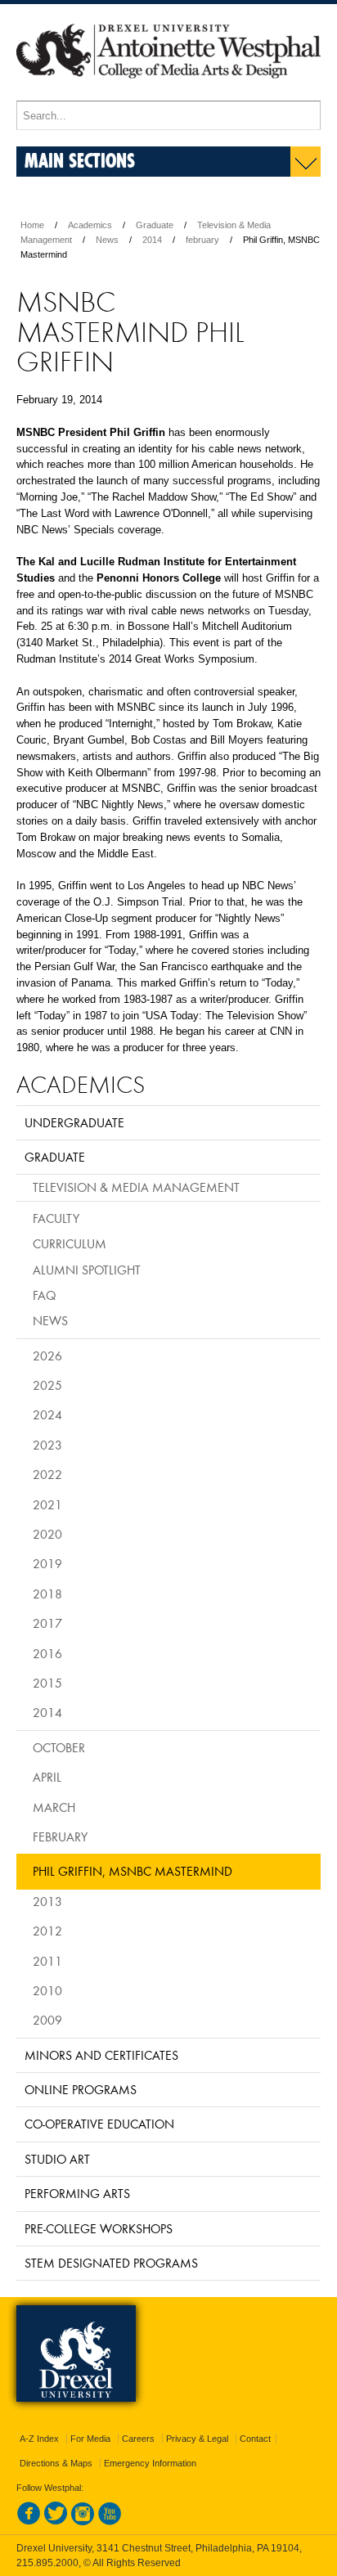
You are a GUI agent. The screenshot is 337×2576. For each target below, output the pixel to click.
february (202, 240)
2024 (47, 1414)
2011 (47, 1961)
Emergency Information (150, 2463)
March (54, 1807)
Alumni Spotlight (87, 1270)
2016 (47, 1653)
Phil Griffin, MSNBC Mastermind (133, 1871)
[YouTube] (110, 2522)
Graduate (155, 225)
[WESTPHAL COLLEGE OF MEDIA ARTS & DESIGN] (168, 93)
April (47, 1777)
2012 (47, 1931)
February (60, 1836)
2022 (47, 1474)
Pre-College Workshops (99, 2228)
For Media (90, 2439)
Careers (138, 2439)
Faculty (56, 1218)
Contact (255, 2439)
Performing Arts (77, 2193)
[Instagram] (83, 2522)
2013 (47, 1901)
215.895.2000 (47, 2563)
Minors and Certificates (101, 2055)
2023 (47, 1445)
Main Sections (80, 160)
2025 (47, 1385)
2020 (47, 1534)
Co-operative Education (99, 2124)
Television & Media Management (136, 1187)
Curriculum (70, 1243)
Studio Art (57, 2159)
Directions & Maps (56, 2463)
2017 (47, 1623)
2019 (47, 1563)
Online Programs (81, 2089)
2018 (47, 1594)
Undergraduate (74, 1122)
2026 (47, 1355)
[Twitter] (56, 2522)
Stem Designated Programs (111, 2263)
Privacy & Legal (197, 2439)
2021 (47, 1504)
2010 (47, 1990)
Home (32, 225)
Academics (90, 225)
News (107, 240)
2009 (47, 2020)
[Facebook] (29, 2522)
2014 (152, 240)
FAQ (44, 1295)
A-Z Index (39, 2439)
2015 (47, 1683)
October (59, 1747)
